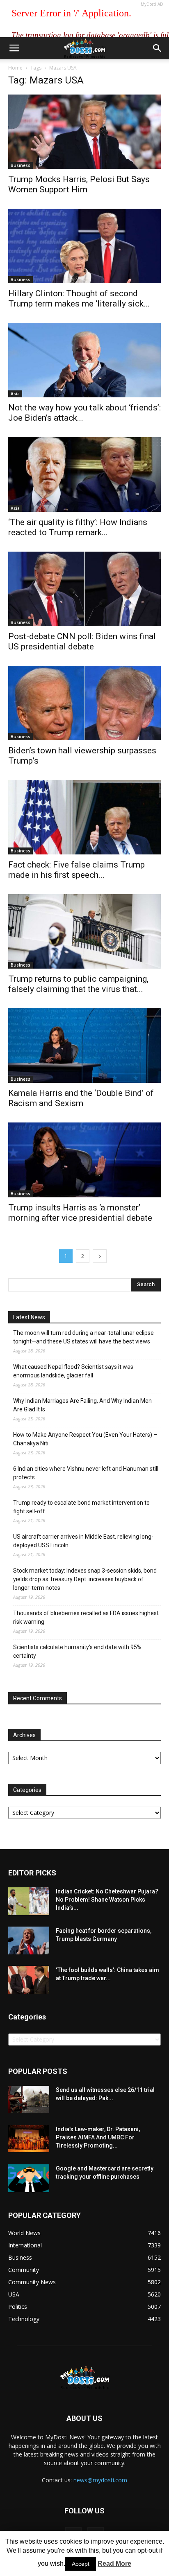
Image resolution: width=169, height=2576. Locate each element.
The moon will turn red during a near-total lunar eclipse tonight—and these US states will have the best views (83, 1337)
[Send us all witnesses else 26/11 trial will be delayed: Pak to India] (29, 2099)
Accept (81, 2564)
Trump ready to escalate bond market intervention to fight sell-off (81, 1507)
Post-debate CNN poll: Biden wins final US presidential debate (82, 641)
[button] (158, 48)
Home (15, 68)
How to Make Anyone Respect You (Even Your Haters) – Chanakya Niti (85, 1439)
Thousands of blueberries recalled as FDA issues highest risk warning (86, 1617)
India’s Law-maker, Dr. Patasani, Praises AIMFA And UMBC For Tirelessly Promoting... (98, 2137)
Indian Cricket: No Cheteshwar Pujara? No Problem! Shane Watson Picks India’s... (107, 1900)
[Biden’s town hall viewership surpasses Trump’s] (84, 703)
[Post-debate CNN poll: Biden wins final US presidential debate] (84, 589)
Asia (15, 394)
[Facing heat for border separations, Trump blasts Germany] (29, 1941)
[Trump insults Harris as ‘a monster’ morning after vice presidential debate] (84, 1160)
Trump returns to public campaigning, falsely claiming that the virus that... (78, 984)
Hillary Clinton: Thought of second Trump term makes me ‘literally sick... (79, 299)
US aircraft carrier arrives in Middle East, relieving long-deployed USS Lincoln (83, 1541)
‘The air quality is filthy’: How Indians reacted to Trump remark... (78, 527)
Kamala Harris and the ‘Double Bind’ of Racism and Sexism (81, 1098)
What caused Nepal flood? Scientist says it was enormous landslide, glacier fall (73, 1371)
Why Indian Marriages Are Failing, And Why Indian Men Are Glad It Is (82, 1405)
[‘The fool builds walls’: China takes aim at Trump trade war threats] (29, 1980)
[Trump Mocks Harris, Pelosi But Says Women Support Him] (84, 132)
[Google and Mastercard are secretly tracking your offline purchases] (29, 2178)
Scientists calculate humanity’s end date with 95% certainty (77, 1651)
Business (21, 165)
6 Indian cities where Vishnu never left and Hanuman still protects (86, 1473)
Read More (114, 2564)
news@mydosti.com (100, 2480)
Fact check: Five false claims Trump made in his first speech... (77, 870)
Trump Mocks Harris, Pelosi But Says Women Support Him (79, 184)
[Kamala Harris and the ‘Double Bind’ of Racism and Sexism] (84, 1046)
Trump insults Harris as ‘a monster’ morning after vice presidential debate (80, 1213)
